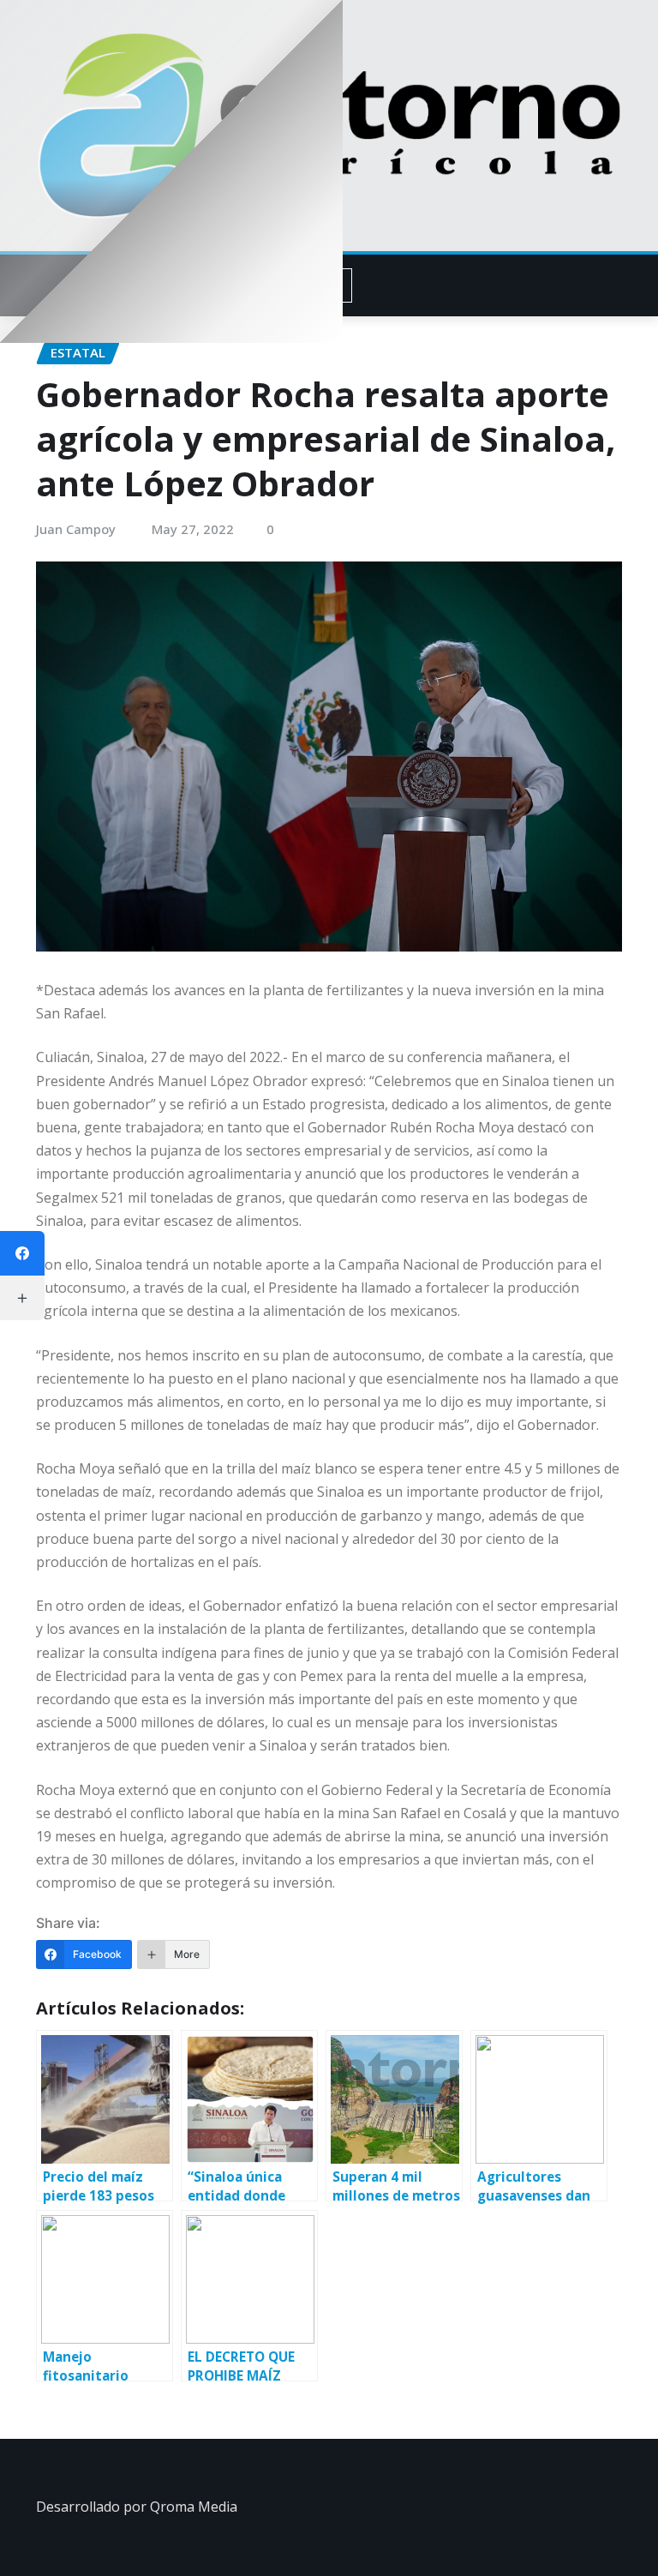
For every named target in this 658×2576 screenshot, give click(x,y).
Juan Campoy (76, 529)
